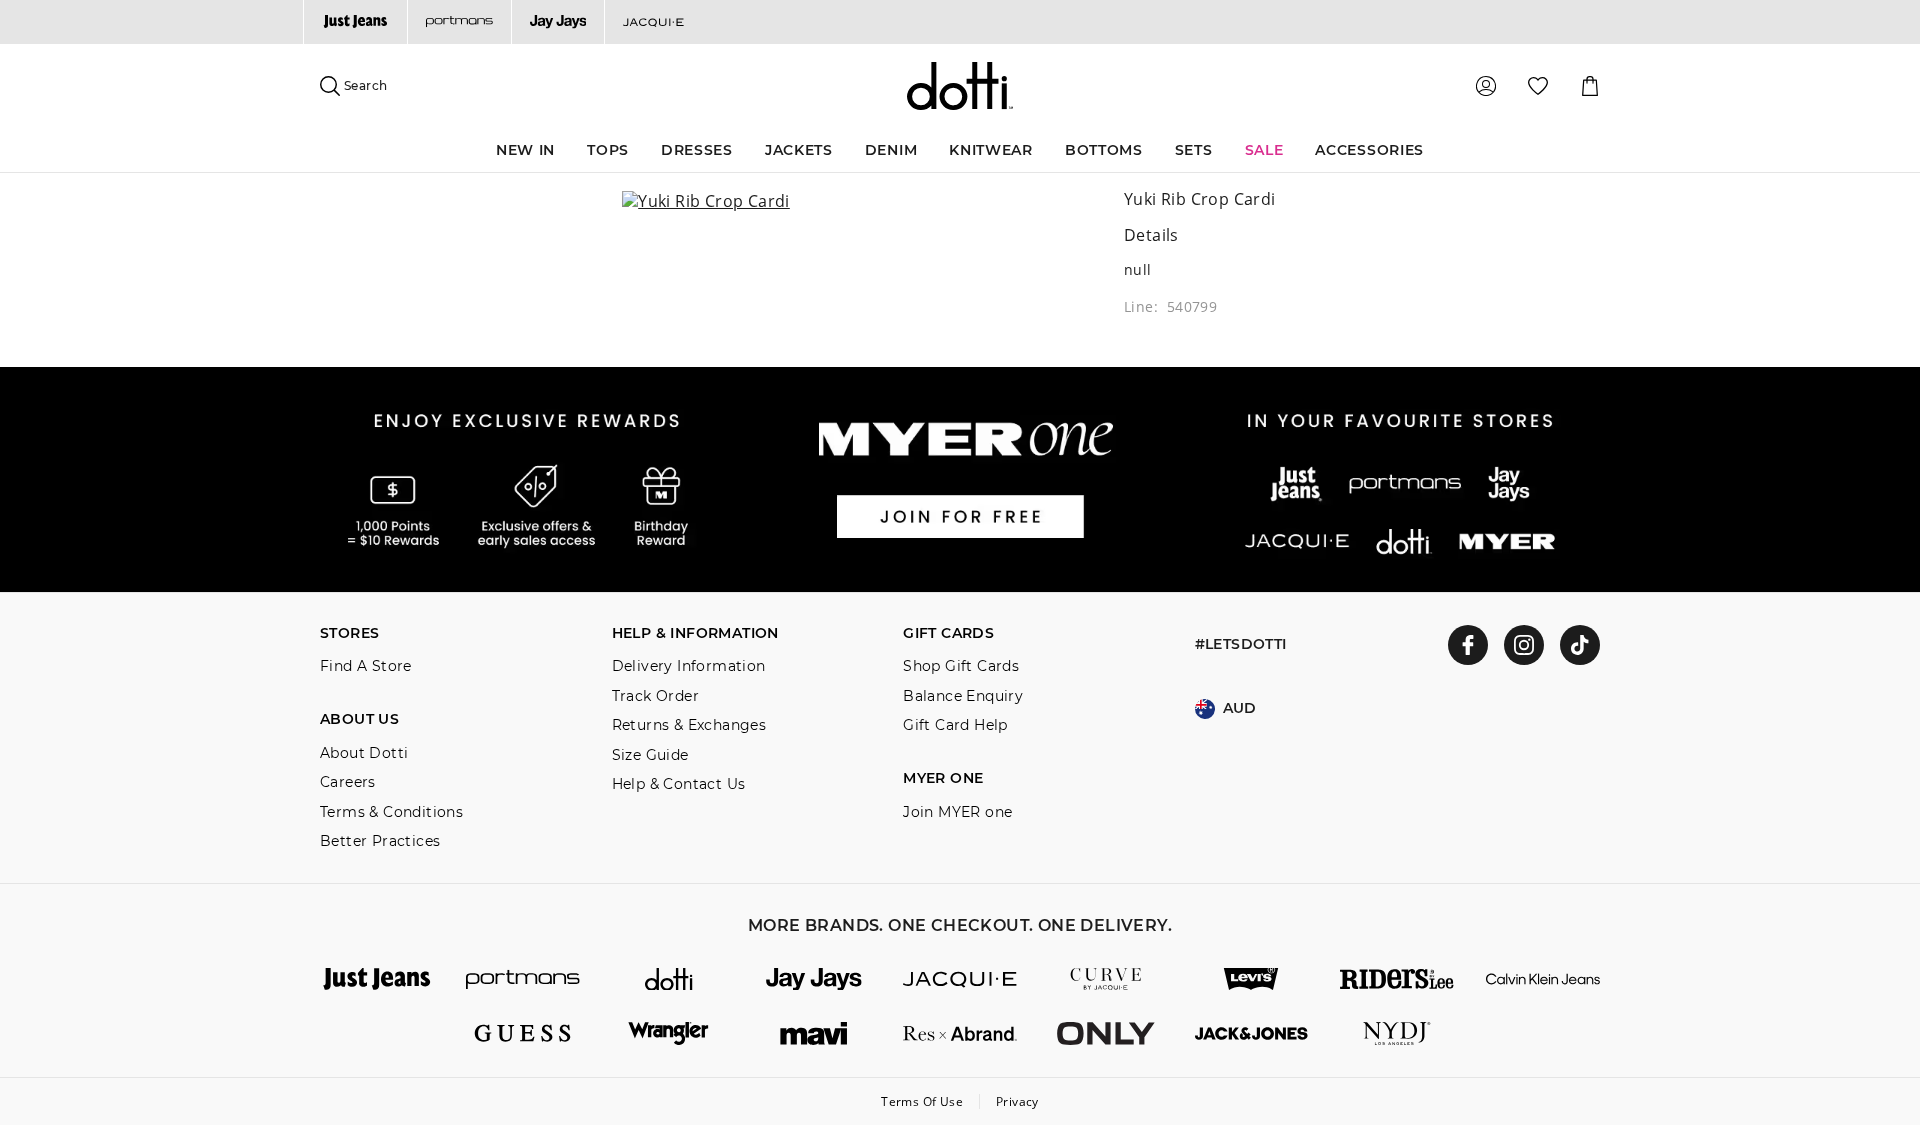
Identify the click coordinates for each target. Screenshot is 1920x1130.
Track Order (655, 696)
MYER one (943, 778)
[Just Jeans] (355, 22)
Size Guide (650, 755)
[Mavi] (814, 1033)
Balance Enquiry (963, 696)
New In (525, 150)
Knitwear (991, 150)
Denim (891, 150)
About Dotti (364, 753)
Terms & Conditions (391, 812)
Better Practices (380, 841)
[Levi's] (1252, 979)
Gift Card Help (955, 725)
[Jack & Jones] (1252, 1033)
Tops (608, 150)
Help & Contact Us (679, 784)
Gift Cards (948, 633)
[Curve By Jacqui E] (1106, 979)
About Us (359, 719)
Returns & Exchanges (689, 725)
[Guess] (523, 1033)
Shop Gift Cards (961, 666)
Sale (1264, 150)
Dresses (697, 150)
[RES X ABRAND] (960, 1033)
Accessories (1369, 150)
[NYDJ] (1397, 1033)
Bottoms (1104, 150)
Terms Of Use (922, 1101)
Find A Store (366, 666)
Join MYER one (957, 812)
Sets (1194, 150)
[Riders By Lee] (1397, 979)
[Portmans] (459, 22)
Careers (348, 782)
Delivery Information (689, 666)
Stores (349, 633)
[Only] (1106, 1033)
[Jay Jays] (558, 22)
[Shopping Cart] (1590, 86)
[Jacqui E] (653, 22)
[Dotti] (669, 979)
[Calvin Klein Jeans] (1543, 979)
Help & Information (695, 633)
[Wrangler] (669, 1033)
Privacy (1017, 1101)
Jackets (799, 150)
